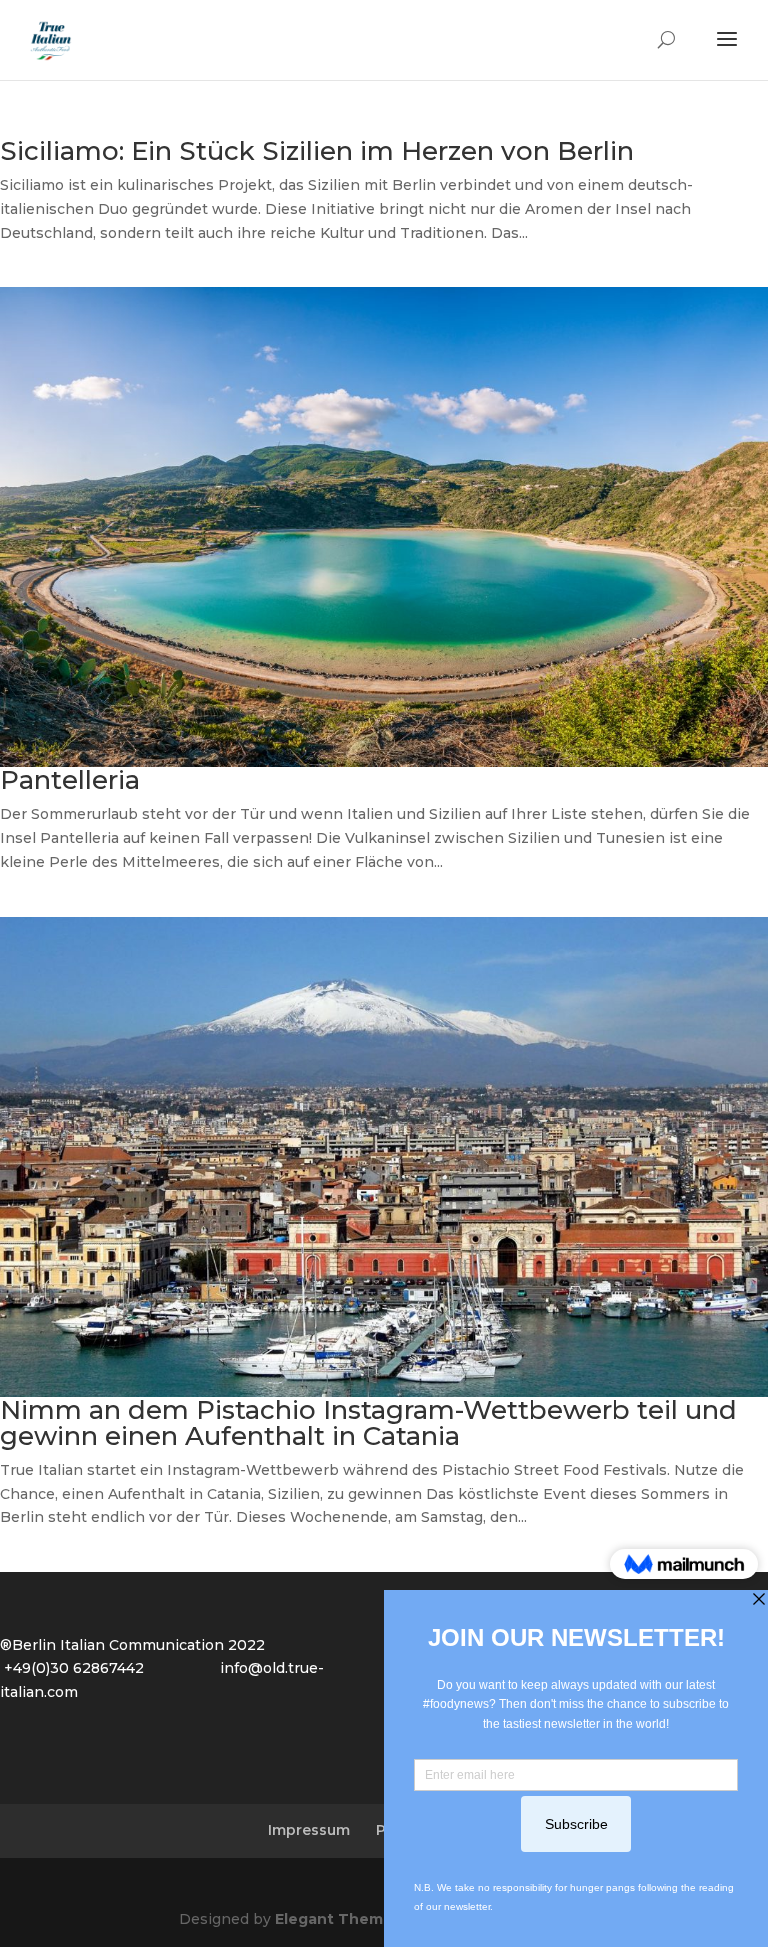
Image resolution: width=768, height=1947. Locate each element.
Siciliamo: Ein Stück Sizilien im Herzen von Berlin (317, 151)
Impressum (309, 1830)
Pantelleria (70, 780)
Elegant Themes (338, 1919)
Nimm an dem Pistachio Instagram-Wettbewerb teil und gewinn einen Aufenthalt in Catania (368, 1423)
